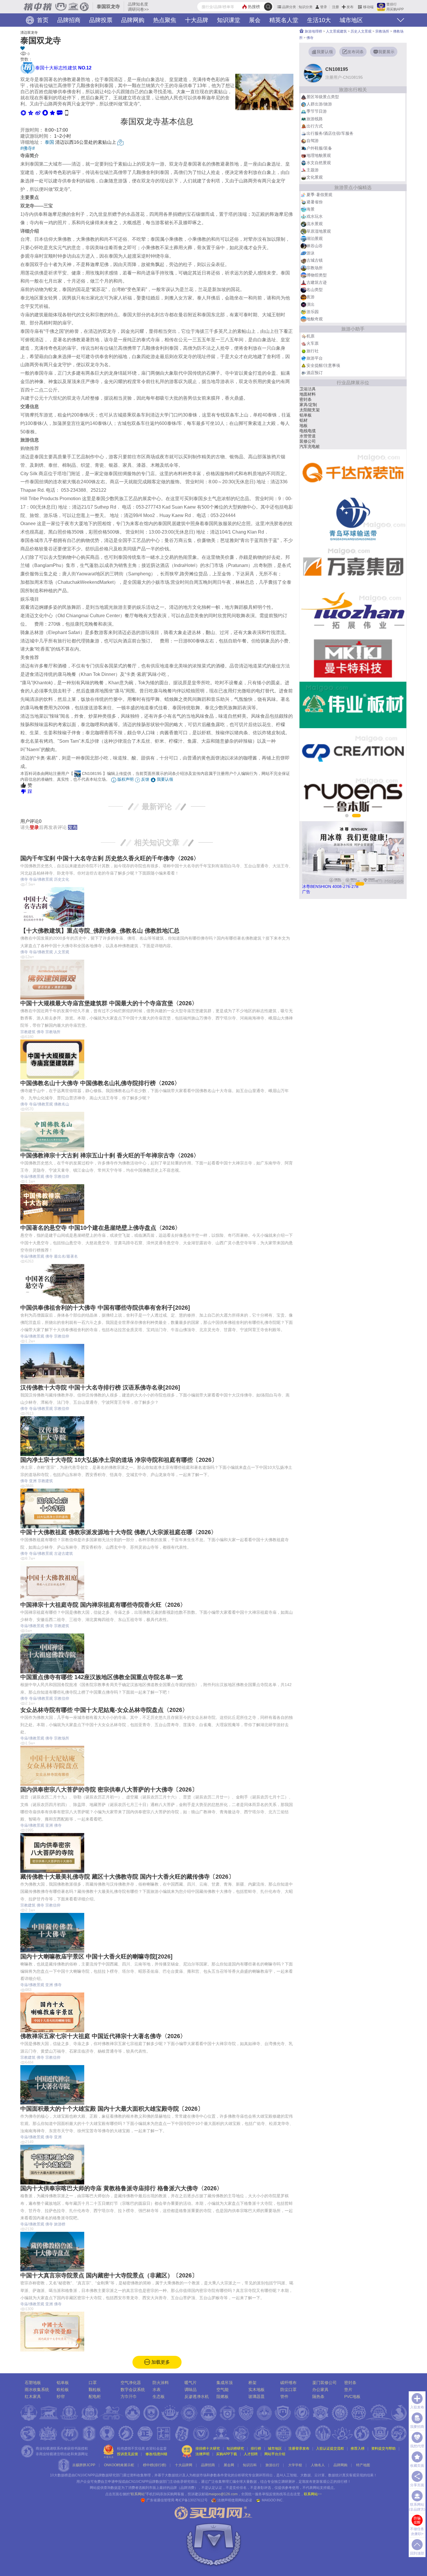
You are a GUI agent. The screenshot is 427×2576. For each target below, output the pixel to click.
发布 (350, 7)
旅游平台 (315, 358)
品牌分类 (289, 7)
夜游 (311, 297)
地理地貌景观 (319, 155)
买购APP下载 (227, 2454)
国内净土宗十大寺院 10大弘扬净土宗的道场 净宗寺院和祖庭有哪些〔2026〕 (119, 1460)
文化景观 (315, 177)
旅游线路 (315, 119)
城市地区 (351, 20)
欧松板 (63, 2390)
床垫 (304, 441)
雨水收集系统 (37, 2390)
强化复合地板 (312, 431)
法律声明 (202, 2454)
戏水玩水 (315, 216)
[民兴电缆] (353, 519)
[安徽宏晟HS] (353, 705)
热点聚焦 (165, 20)
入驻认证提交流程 (330, 2448)
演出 (311, 304)
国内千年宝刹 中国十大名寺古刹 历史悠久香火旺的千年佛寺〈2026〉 (110, 858)
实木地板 (256, 2390)
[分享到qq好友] (45, 113)
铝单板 (63, 2383)
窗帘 (304, 446)
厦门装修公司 (324, 2383)
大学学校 (295, 2465)
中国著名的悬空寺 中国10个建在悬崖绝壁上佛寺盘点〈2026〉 (101, 1228)
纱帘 (61, 2397)
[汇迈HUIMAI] (353, 566)
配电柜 (95, 2397)
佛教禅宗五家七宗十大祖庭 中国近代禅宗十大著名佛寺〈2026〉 (103, 2036)
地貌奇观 (315, 319)
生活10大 (319, 20)
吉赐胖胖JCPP (84, 2465)
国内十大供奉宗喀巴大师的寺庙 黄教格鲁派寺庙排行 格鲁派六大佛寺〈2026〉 (121, 2188)
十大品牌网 (184, 2465)
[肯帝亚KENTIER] (353, 612)
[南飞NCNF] (353, 473)
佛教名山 (62, 1104)
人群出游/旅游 (319, 104)
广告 (306, 892)
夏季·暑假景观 (319, 195)
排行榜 (256, 2448)
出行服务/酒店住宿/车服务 (330, 133)
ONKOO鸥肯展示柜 (119, 2465)
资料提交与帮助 (383, 2448)
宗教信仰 (62, 1176)
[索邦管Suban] (353, 658)
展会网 (229, 2465)
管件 (284, 2397)
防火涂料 (161, 2383)
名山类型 (315, 290)
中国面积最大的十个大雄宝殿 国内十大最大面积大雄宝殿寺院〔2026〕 (112, 2109)
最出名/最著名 (66, 1256)
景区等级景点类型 (323, 97)
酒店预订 (315, 373)
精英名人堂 (284, 20)
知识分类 (306, 7)
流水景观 (315, 224)
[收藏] (157, 49)
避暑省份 (315, 202)
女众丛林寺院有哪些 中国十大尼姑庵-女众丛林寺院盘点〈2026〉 (104, 1710)
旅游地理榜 (313, 31)
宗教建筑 (28, 1032)
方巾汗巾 (129, 2397)
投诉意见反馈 (128, 2454)
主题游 (313, 170)
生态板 (306, 410)
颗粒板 (95, 2390)
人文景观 (62, 952)
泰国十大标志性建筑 (63, 68)
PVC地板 (352, 2397)
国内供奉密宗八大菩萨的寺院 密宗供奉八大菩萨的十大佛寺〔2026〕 (109, 1789)
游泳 (311, 253)
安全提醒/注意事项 (323, 365)
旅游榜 (60, 2224)
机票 (311, 336)
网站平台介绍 (275, 2454)
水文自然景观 (319, 163)
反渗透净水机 (197, 2397)
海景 (311, 209)
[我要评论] (60, 113)
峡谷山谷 (315, 246)
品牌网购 (133, 20)
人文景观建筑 (336, 31)
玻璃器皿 (256, 2397)
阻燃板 (223, 2397)
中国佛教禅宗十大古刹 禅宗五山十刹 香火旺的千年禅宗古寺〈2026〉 (110, 1155)
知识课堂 (229, 20)
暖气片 (306, 415)
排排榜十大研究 (208, 2448)
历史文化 (62, 879)
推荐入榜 (358, 2448)
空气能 (306, 399)
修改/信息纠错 (156, 2454)
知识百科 (250, 2465)
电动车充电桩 (312, 426)
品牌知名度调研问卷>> (138, 7)
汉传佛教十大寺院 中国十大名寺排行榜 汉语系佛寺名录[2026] (100, 1387)
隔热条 (318, 2397)
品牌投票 (101, 20)
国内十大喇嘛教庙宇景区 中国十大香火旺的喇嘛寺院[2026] (96, 1956)
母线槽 (306, 436)
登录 (324, 7)
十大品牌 (197, 20)
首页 (42, 20)
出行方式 (315, 126)
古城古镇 (315, 260)
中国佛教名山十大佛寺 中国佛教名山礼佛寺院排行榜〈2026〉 (100, 1083)
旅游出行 (272, 2465)
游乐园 (313, 312)
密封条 (350, 2383)
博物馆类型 (317, 275)
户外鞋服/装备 (319, 148)
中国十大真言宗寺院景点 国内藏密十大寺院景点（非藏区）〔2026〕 (109, 2275)
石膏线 (306, 405)
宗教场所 (53, 1032)
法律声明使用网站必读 (235, 2500)
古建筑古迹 (317, 282)
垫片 (348, 2390)
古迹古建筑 (63, 1553)
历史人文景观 (361, 31)
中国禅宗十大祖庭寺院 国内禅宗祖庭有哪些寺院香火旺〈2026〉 (103, 1605)
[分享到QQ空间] (31, 113)
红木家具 (33, 2397)
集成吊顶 (225, 2383)
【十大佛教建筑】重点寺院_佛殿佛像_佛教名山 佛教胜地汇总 (100, 931)
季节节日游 (317, 111)
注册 (335, 7)
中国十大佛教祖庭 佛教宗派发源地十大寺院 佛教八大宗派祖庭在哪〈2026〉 (119, 1532)
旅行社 (313, 351)
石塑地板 (33, 2383)
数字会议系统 (133, 2390)
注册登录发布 (299, 2448)
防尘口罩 (288, 2390)
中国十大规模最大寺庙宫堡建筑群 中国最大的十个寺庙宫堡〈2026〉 (109, 1003)
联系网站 (313, 2494)
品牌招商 (69, 20)
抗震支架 (308, 420)
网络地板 (308, 394)
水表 (157, 2390)
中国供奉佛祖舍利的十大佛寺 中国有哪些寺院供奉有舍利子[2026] (105, 1308)
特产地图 (363, 2465)
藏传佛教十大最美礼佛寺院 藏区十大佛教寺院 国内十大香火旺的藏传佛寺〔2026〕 (127, 1877)
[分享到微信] (23, 113)
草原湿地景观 (319, 231)
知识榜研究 (235, 2448)
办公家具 (320, 2390)
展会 (255, 20)
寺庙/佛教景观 (41, 879)
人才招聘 (251, 2454)
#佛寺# (28, 148)
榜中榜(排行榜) (155, 2465)
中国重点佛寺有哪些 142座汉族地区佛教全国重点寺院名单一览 (102, 1677)
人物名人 (318, 2465)
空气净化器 (131, 2383)
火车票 (313, 343)
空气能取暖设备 (314, 389)
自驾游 (313, 141)
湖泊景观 (315, 238)
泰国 (49, 142)
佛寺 (24, 879)
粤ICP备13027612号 (191, 2500)
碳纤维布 (288, 2383)
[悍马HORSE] (353, 798)
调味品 (191, 2390)
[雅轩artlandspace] (353, 751)
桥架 (252, 2383)
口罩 (93, 2383)
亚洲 (33, 1481)
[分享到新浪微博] (38, 113)
